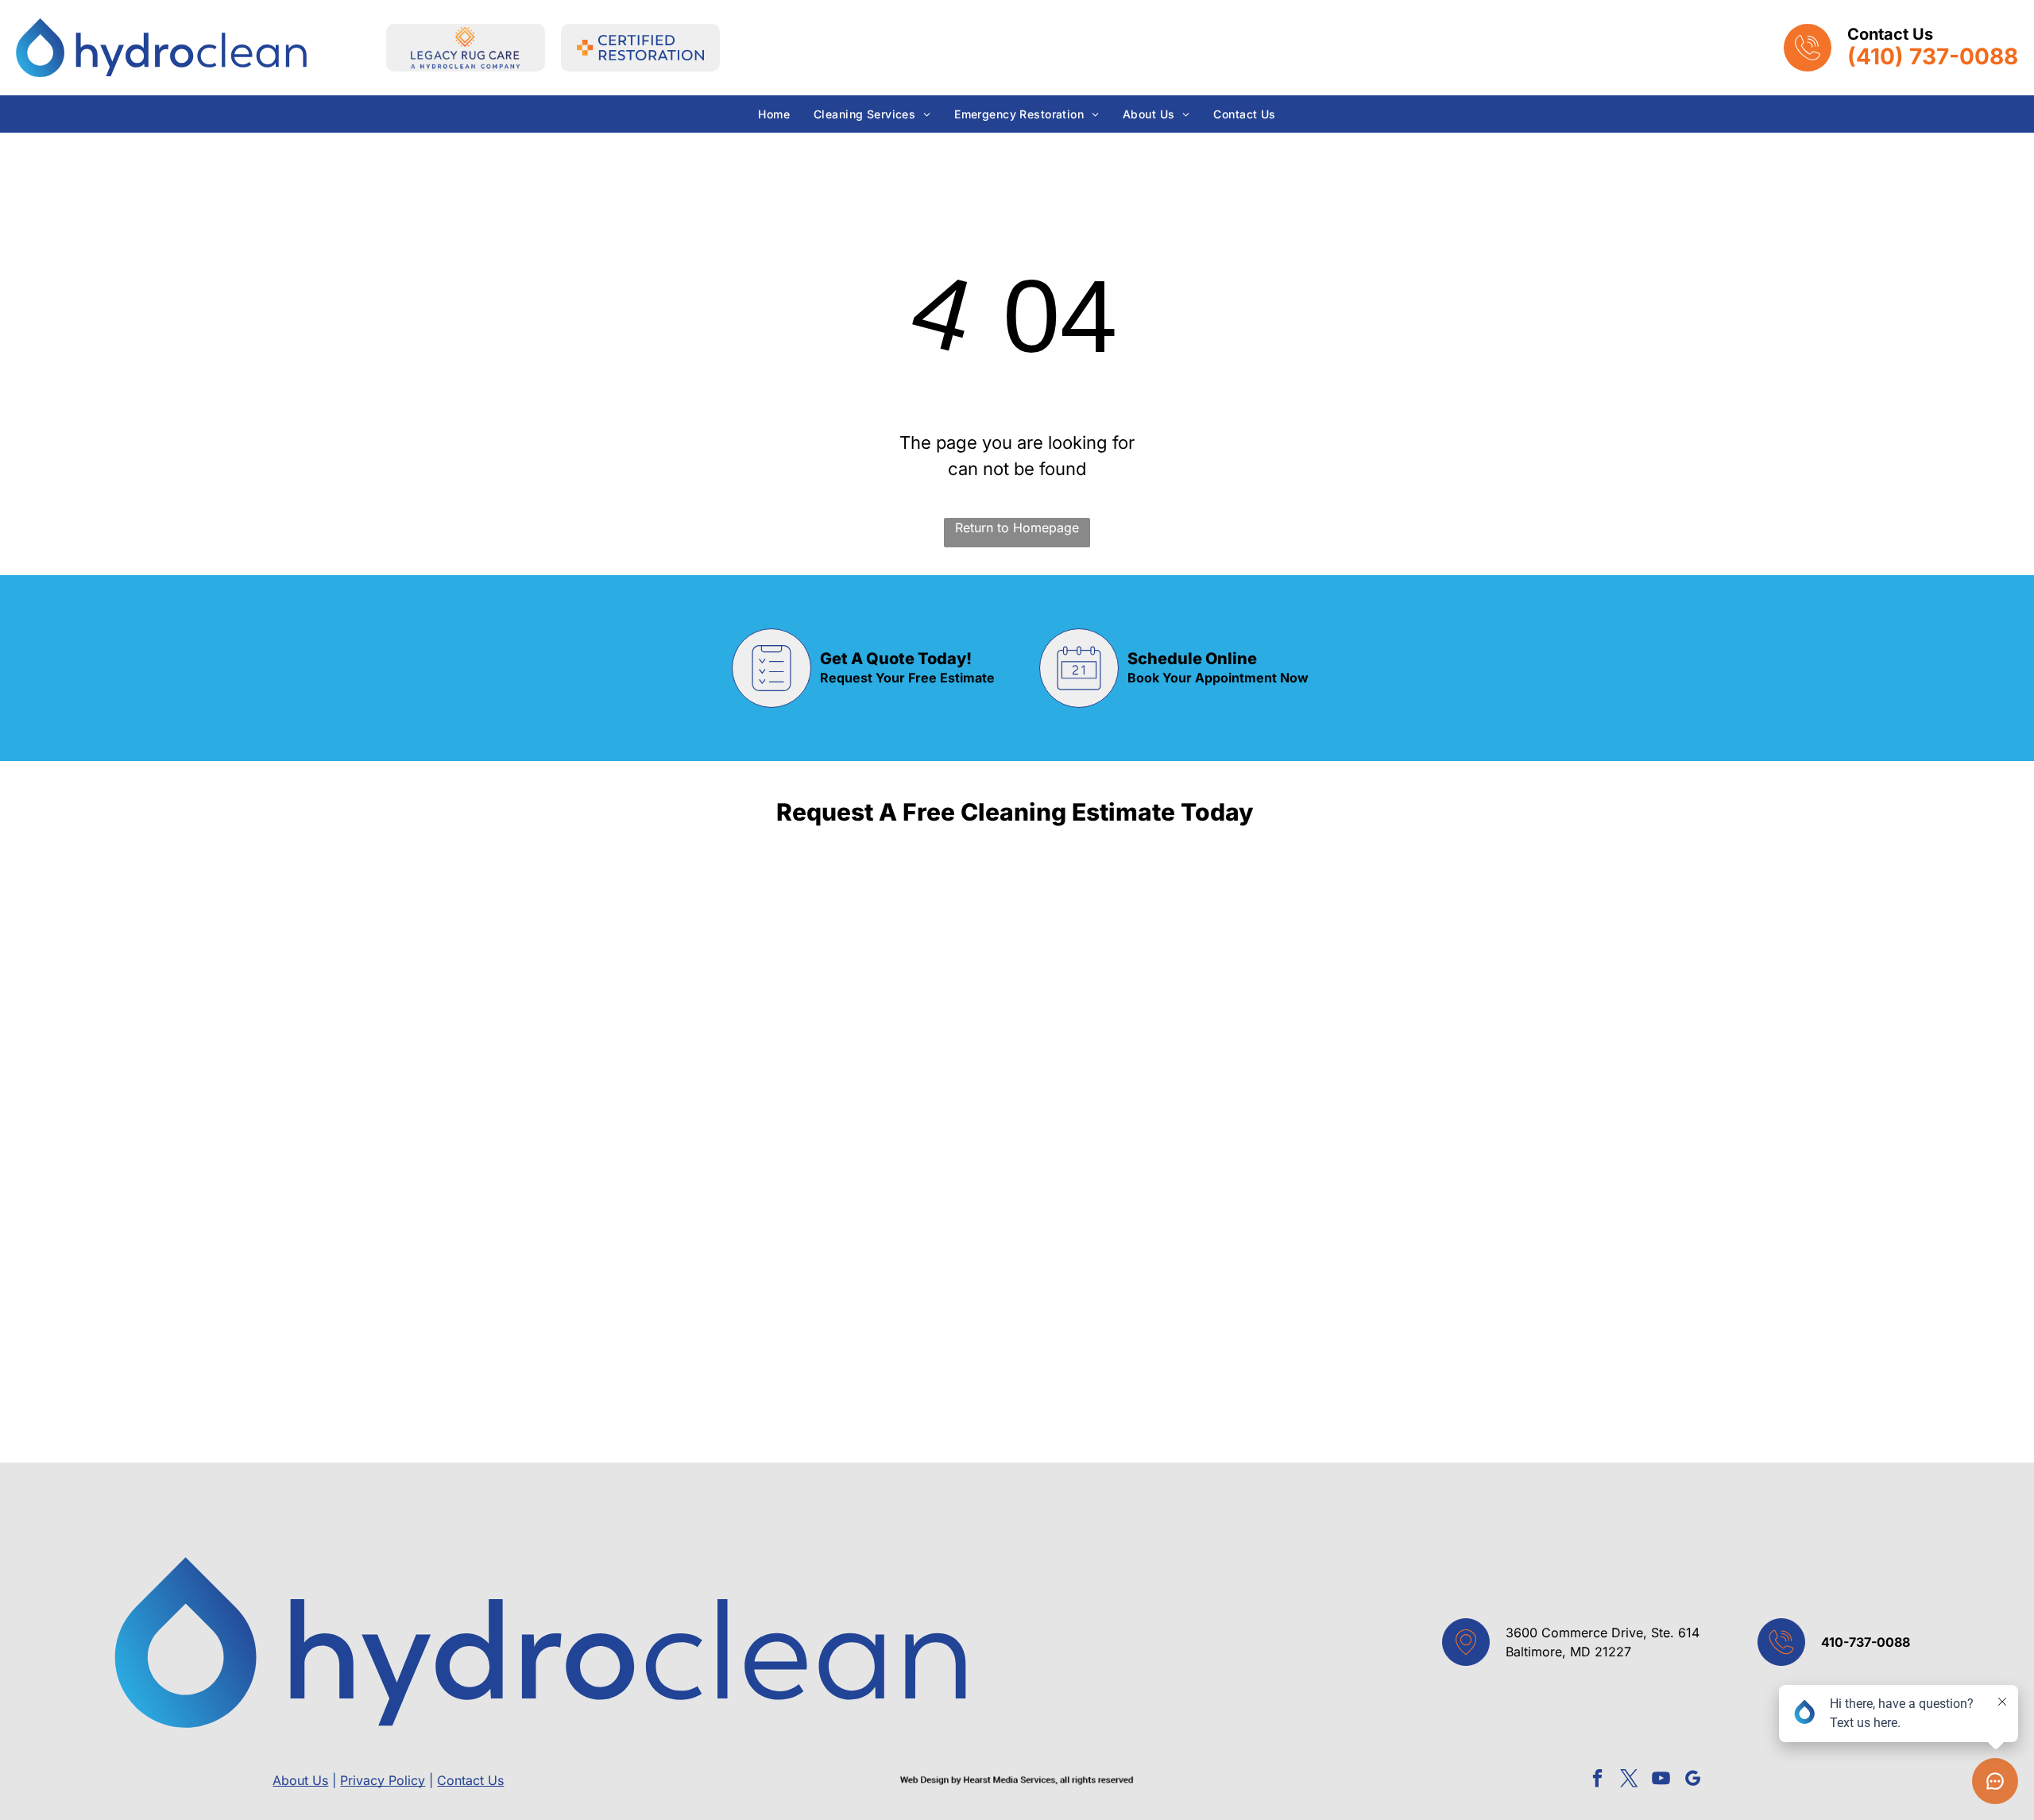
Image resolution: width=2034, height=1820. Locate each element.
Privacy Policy (383, 1780)
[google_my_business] (1693, 1780)
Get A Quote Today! (896, 659)
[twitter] (1629, 1780)
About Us (300, 1780)
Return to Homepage (1017, 527)
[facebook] (1597, 1780)
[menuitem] (774, 114)
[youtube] (1661, 1780)
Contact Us (470, 1780)
